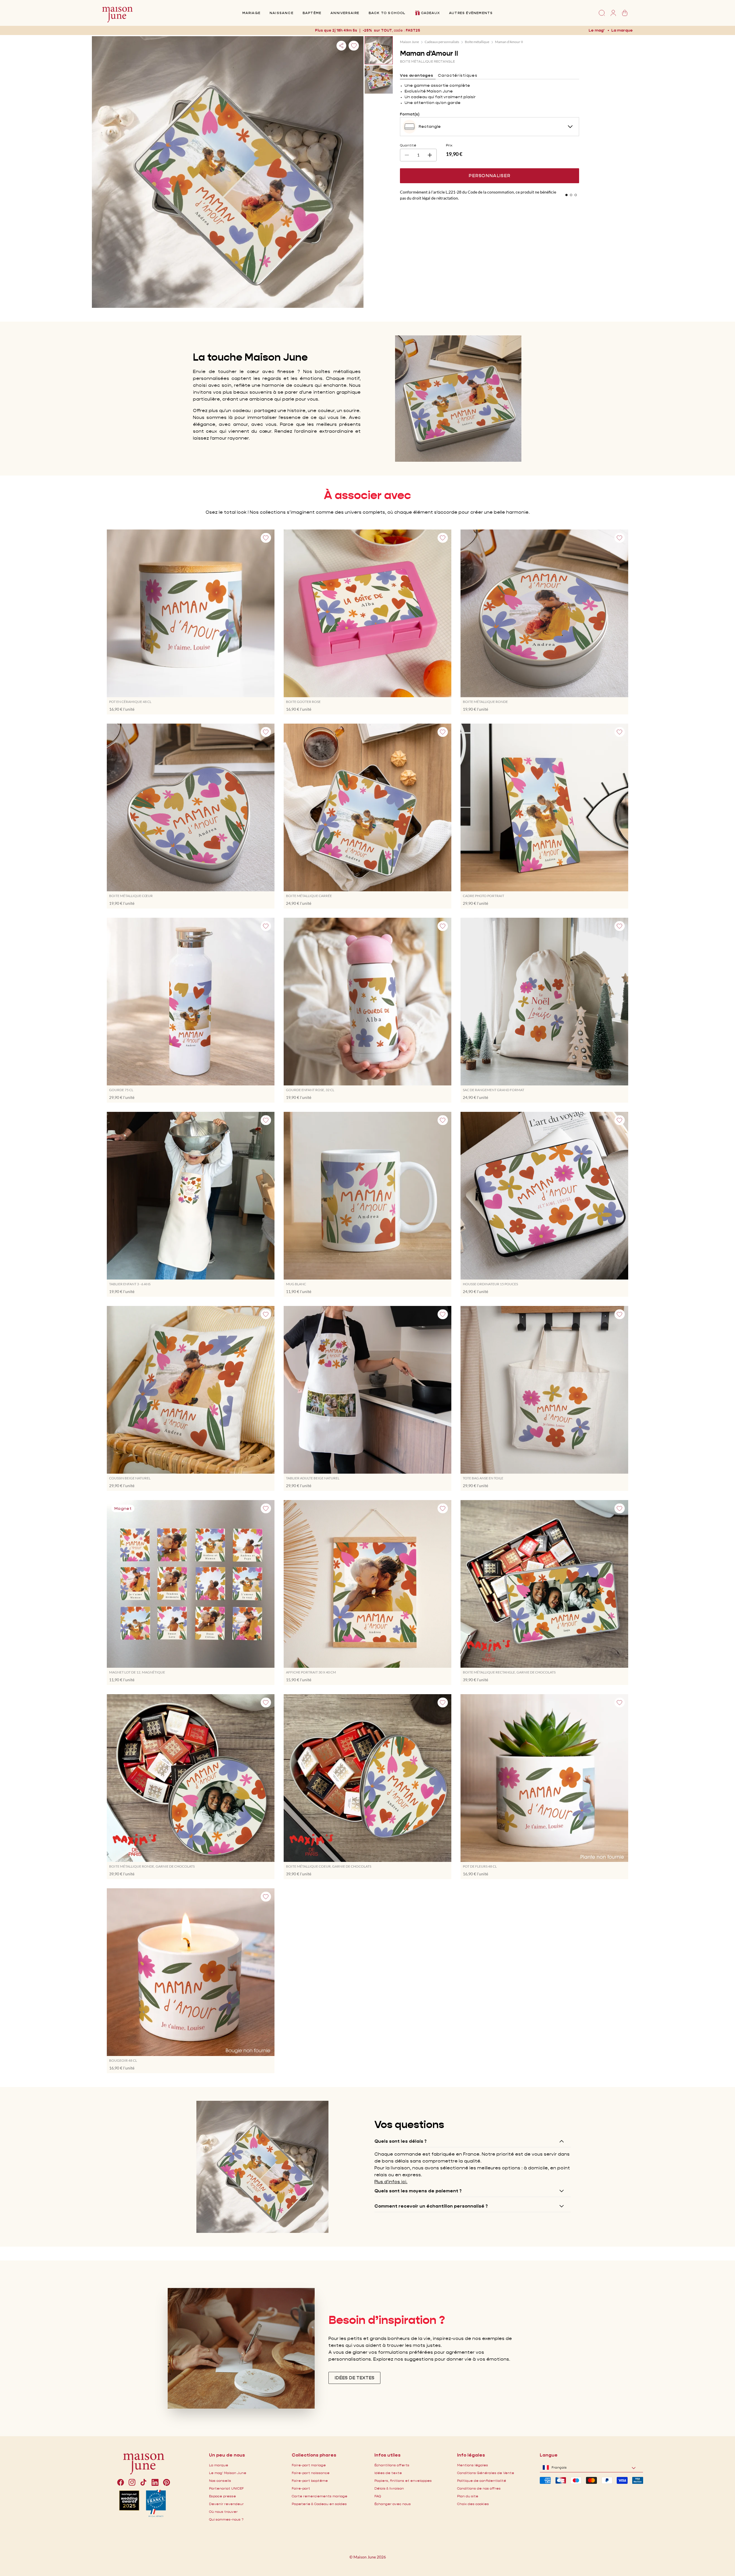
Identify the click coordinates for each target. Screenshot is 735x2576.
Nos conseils (220, 2481)
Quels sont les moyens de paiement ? (418, 2191)
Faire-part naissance (311, 2473)
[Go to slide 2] (571, 195)
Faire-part (301, 2488)
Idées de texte (388, 2473)
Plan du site (468, 2496)
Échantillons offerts (392, 2465)
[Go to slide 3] (576, 195)
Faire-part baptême (310, 2481)
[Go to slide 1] (566, 195)
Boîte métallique (477, 42)
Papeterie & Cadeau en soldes (319, 2504)
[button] (414, 30)
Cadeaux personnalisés (442, 42)
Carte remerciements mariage (320, 2496)
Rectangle (430, 126)
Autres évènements (471, 13)
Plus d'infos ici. (391, 2182)
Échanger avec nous (393, 2504)
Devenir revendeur (226, 2504)
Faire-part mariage (309, 2465)
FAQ (378, 2496)
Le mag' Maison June (228, 2473)
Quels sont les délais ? (401, 2141)
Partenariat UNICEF (226, 2488)
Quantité (408, 145)
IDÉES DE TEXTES (354, 2378)
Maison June (409, 42)
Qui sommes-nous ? (226, 2519)
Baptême (312, 13)
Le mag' (596, 30)
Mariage (251, 13)
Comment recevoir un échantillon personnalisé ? (431, 2206)
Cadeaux (430, 13)
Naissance (282, 13)
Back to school (387, 13)
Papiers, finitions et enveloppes (403, 2481)
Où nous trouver (223, 2512)
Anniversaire (345, 13)
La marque (622, 30)
